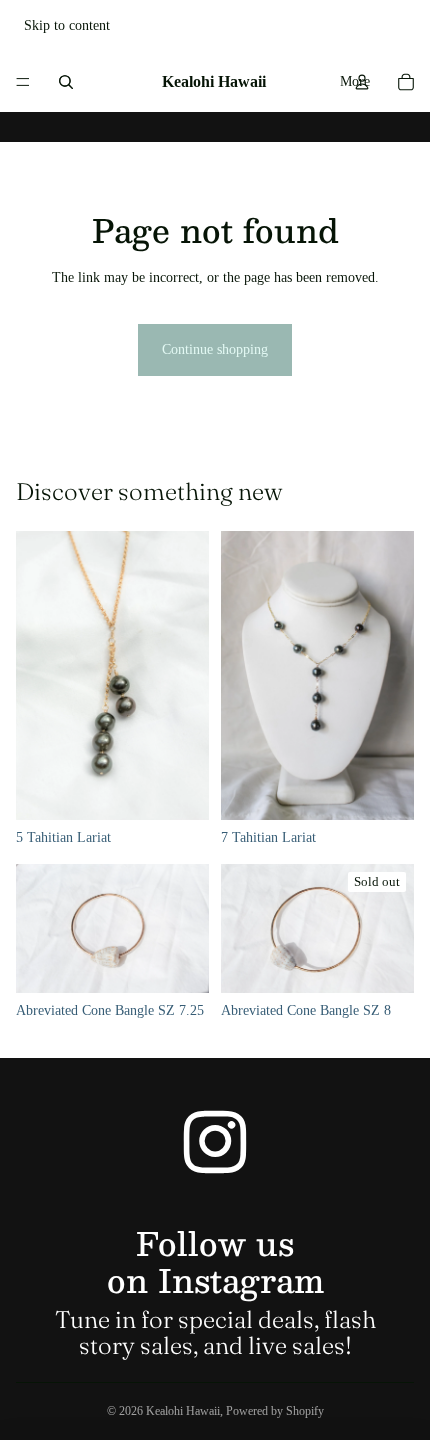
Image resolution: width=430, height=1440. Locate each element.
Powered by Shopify (275, 1411)
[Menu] (23, 82)
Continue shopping (215, 349)
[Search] (66, 82)
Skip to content (67, 25)
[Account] (362, 82)
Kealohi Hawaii (183, 1411)
